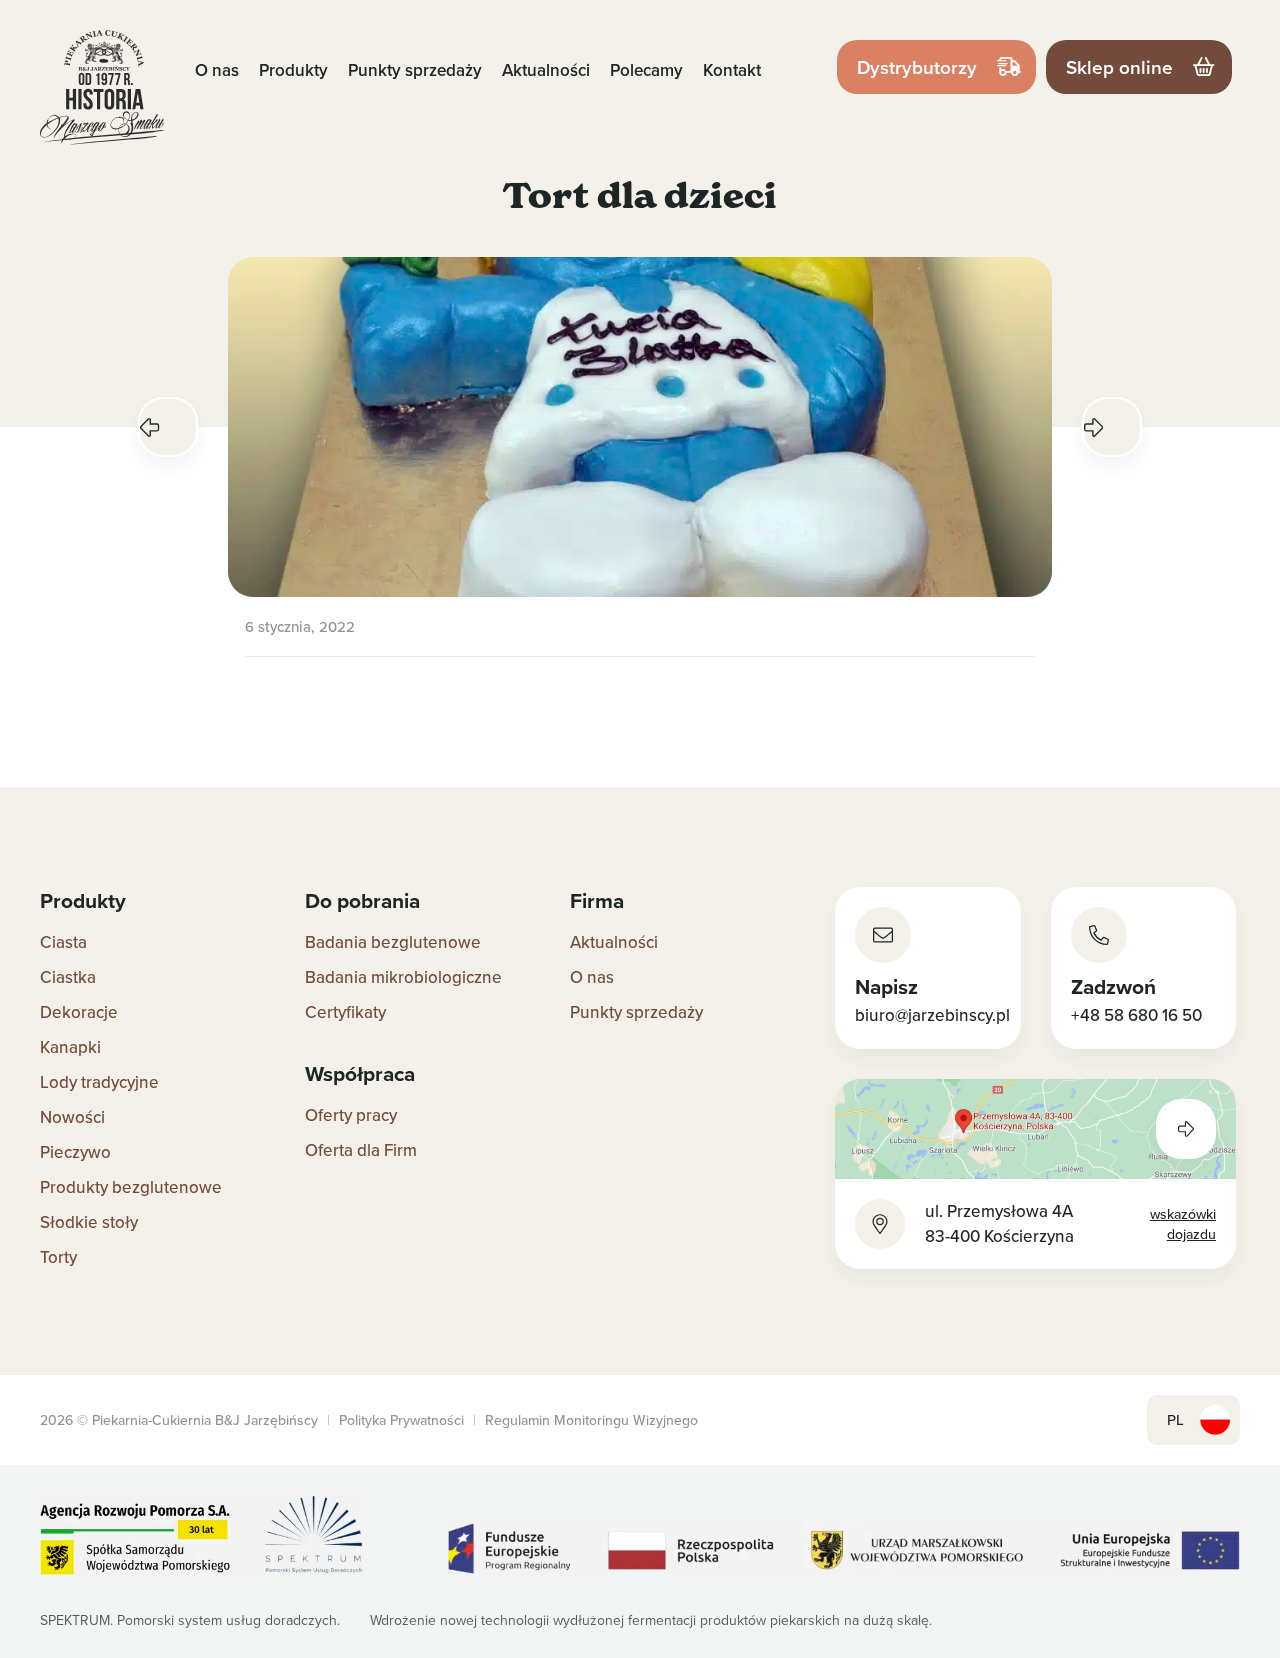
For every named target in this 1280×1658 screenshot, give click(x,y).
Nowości (72, 1117)
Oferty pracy (351, 1115)
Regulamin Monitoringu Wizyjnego (591, 1420)
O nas (217, 70)
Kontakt (732, 70)
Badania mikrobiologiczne (403, 977)
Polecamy (646, 70)
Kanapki (70, 1047)
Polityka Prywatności (401, 1420)
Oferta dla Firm (361, 1150)
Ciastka (68, 977)
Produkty (293, 70)
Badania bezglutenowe (393, 942)
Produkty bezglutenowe (131, 1187)
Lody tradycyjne (99, 1082)
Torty (58, 1257)
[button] (168, 427)
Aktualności (546, 70)
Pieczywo (75, 1152)
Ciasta (63, 942)
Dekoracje (79, 1012)
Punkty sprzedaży (415, 70)
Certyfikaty (345, 1012)
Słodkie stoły (89, 1222)
